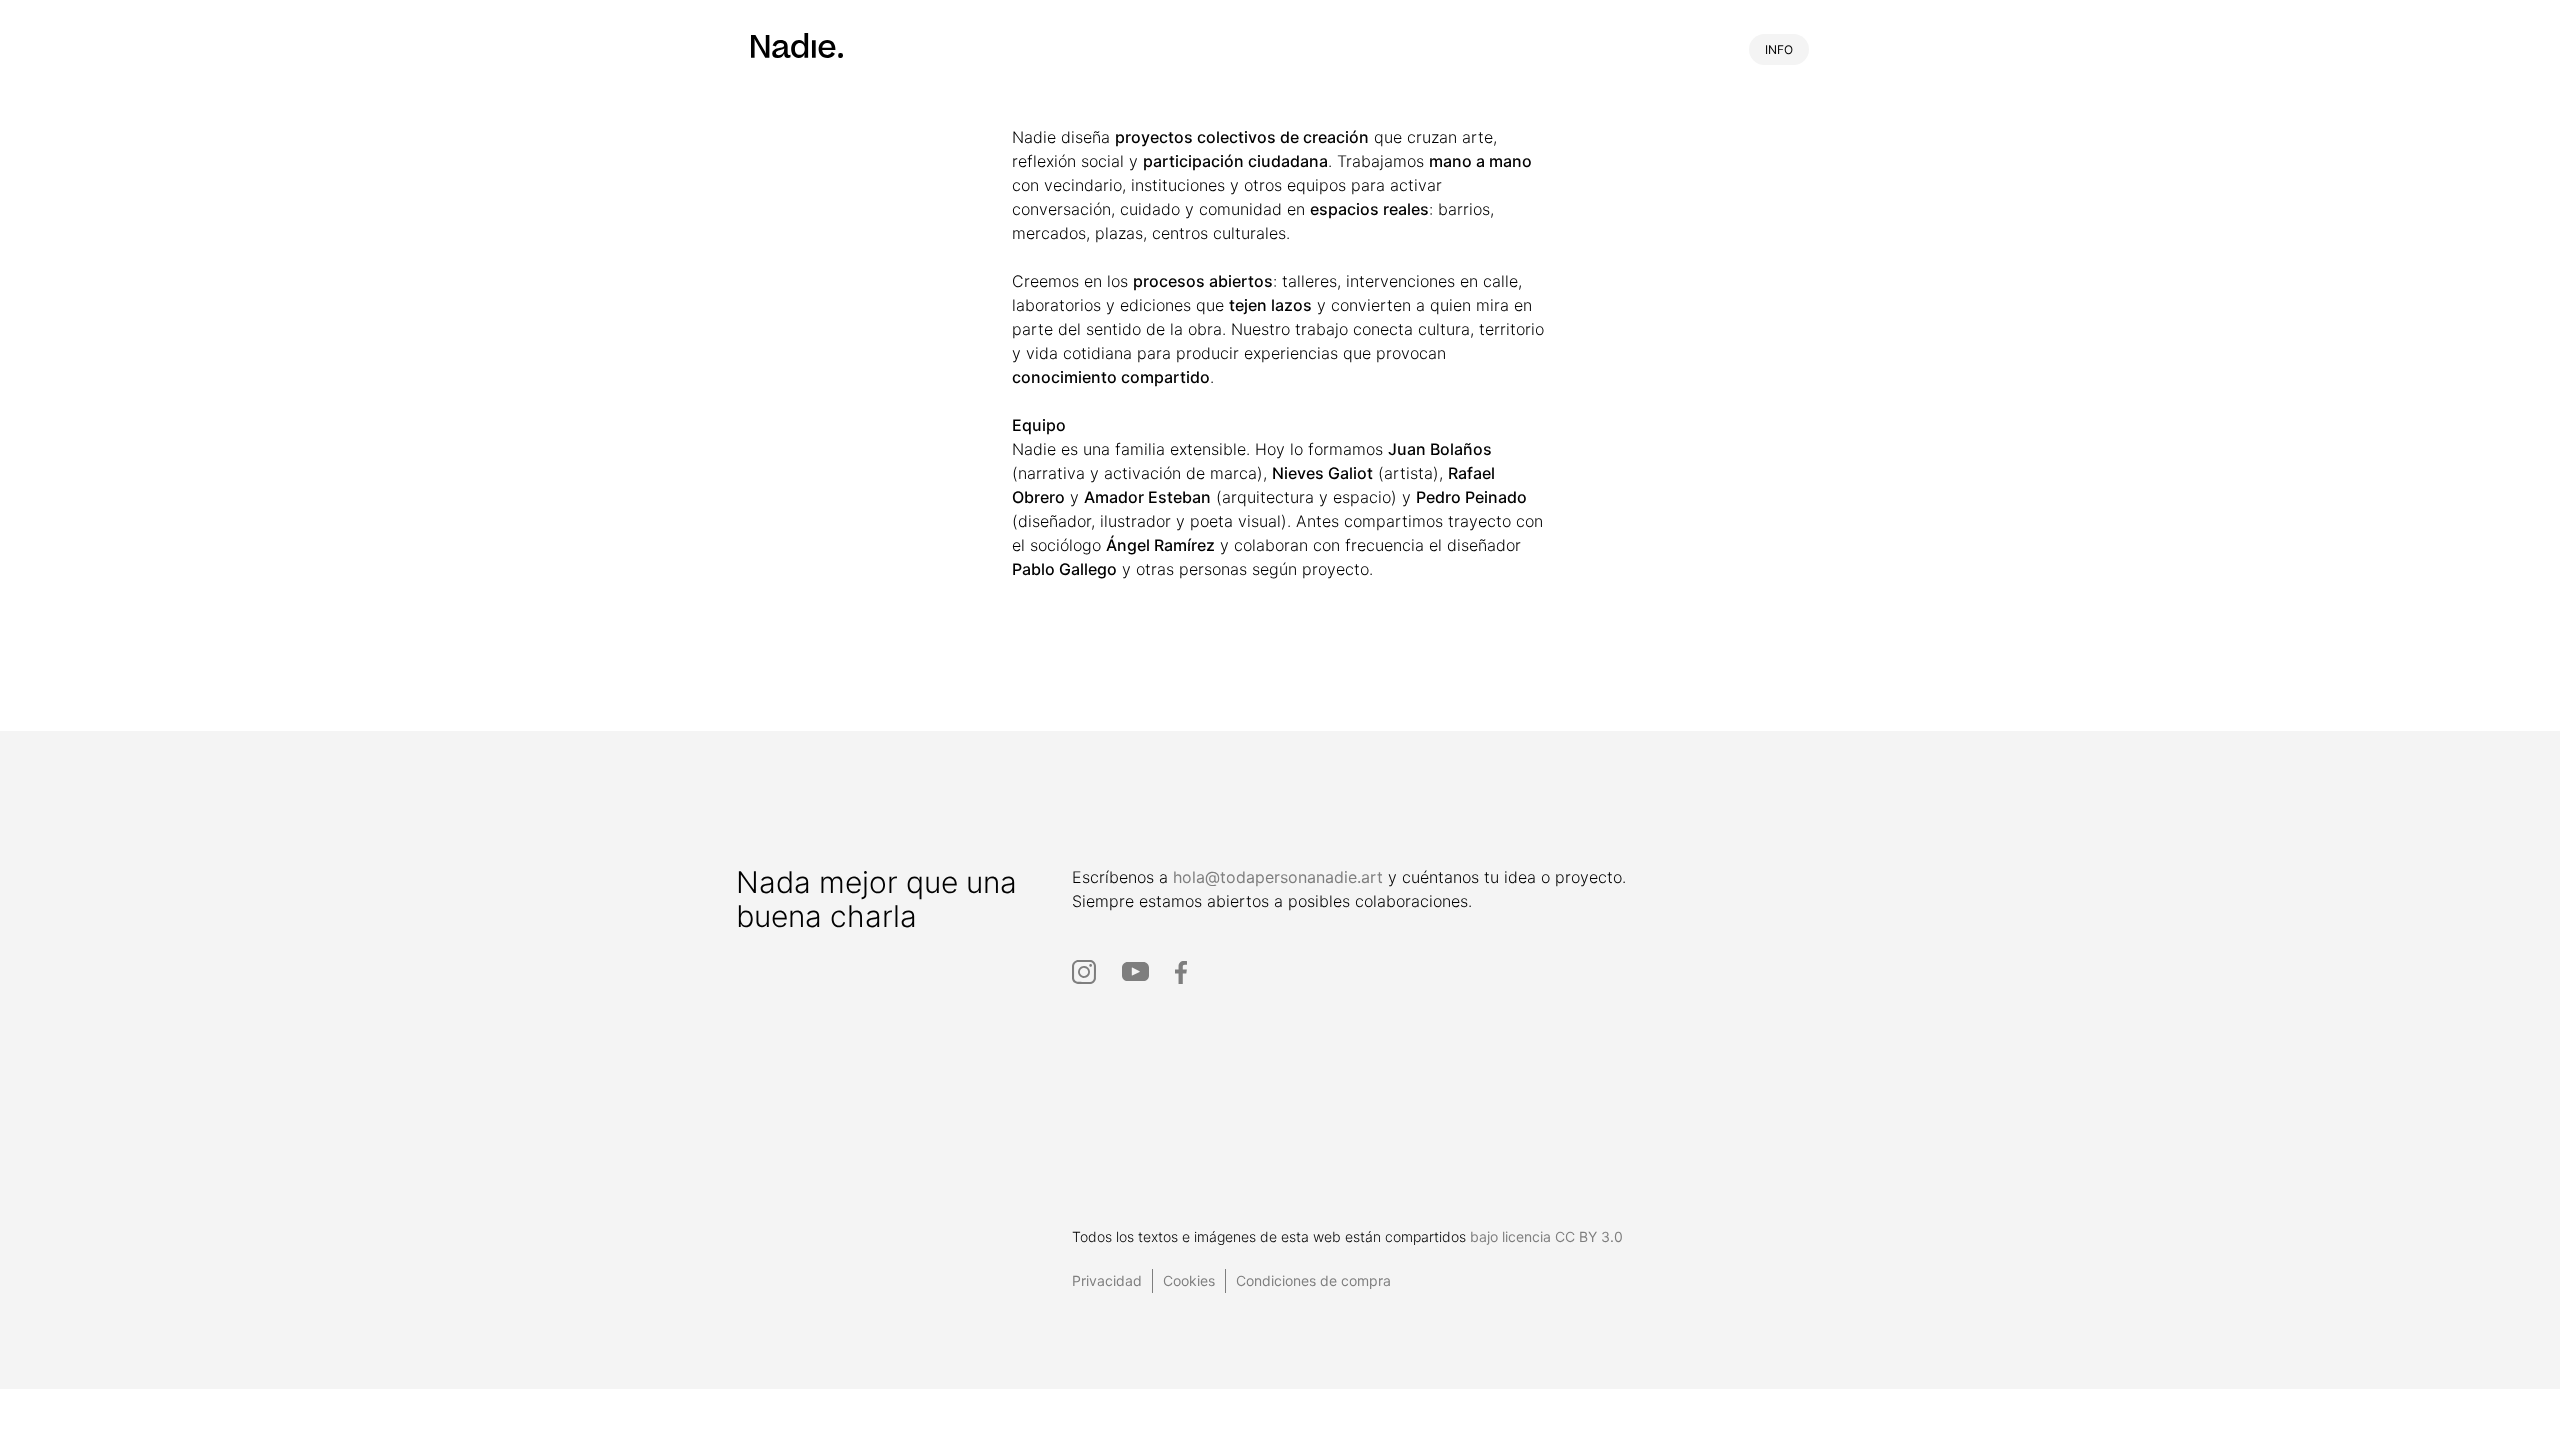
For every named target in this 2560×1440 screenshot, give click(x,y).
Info (1779, 49)
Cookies (1189, 1280)
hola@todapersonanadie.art (1278, 877)
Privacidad (1107, 1280)
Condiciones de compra (1313, 1280)
